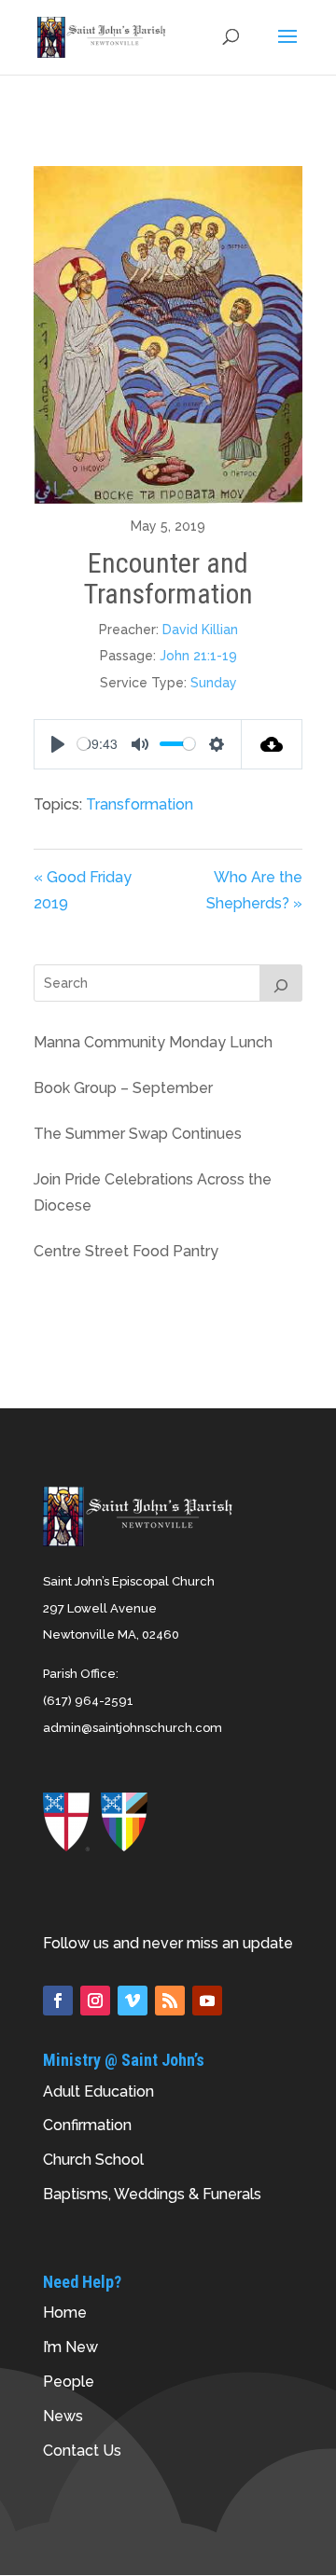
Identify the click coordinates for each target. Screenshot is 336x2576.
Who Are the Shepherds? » (254, 891)
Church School (93, 2160)
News (63, 2416)
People (69, 2382)
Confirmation (87, 2125)
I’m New (70, 2347)
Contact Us (82, 2451)
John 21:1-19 (198, 656)
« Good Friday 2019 (83, 891)
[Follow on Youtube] (207, 2001)
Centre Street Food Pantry (126, 1251)
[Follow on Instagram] (95, 2001)
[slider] (84, 744)
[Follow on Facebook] (58, 2001)
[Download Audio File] (272, 744)
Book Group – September (123, 1088)
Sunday (214, 683)
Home (65, 2313)
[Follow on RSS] (170, 2001)
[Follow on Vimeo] (133, 2001)
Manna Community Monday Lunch (153, 1042)
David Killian (200, 630)
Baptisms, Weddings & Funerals (152, 2194)
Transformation (140, 804)
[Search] (281, 983)
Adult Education (98, 2091)
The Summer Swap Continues (138, 1134)
